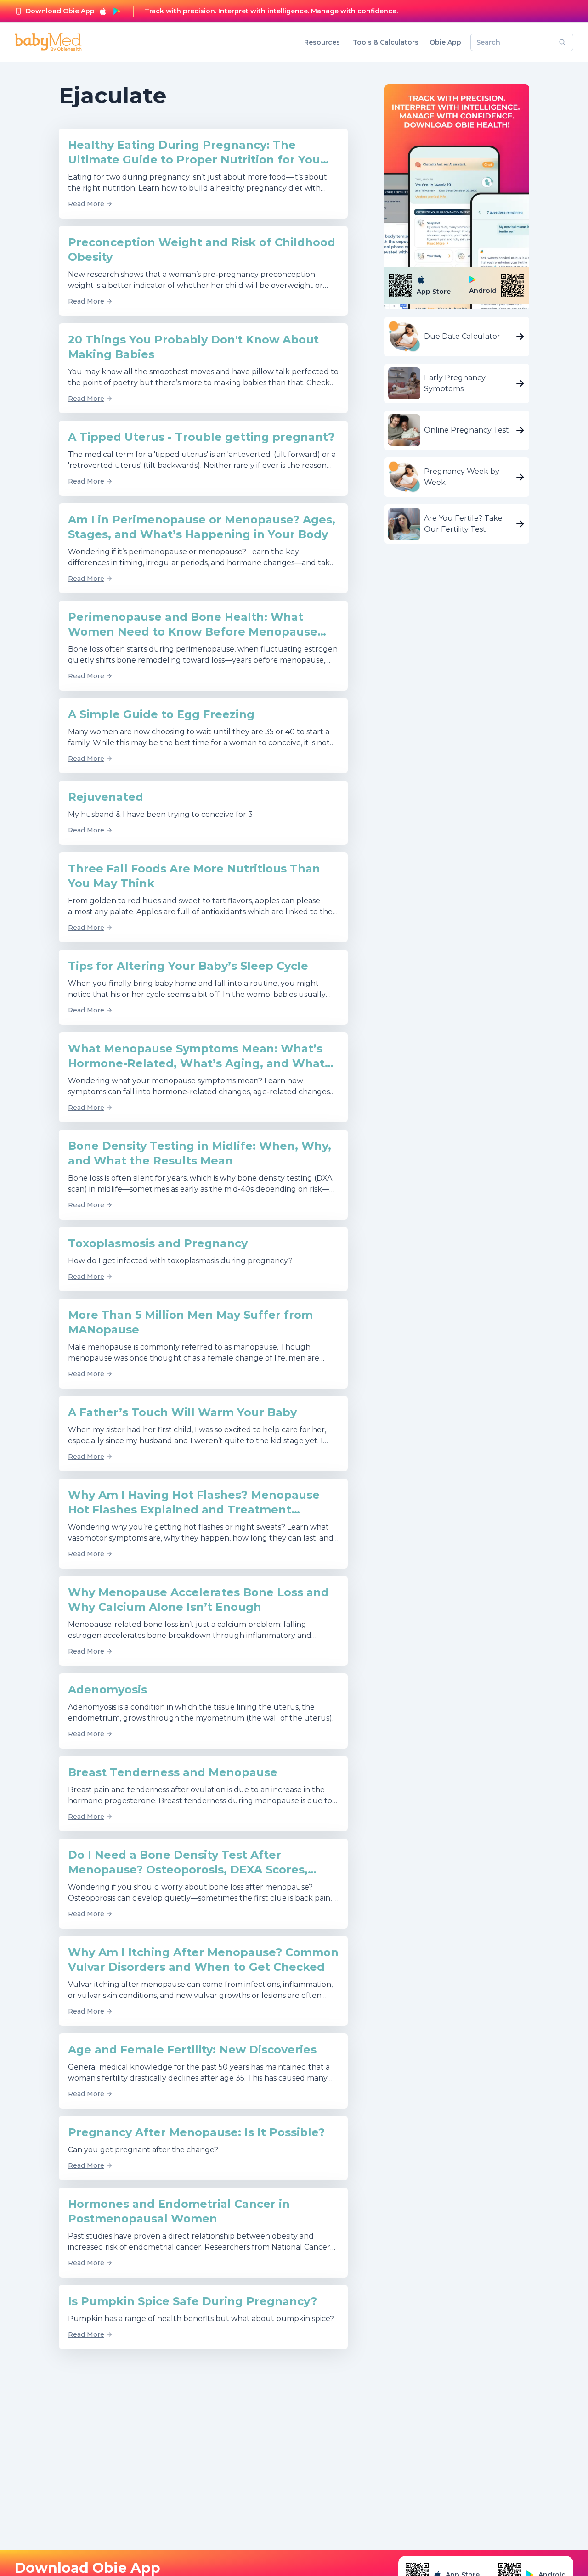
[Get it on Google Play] (117, 11)
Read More (86, 204)
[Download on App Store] (103, 11)
